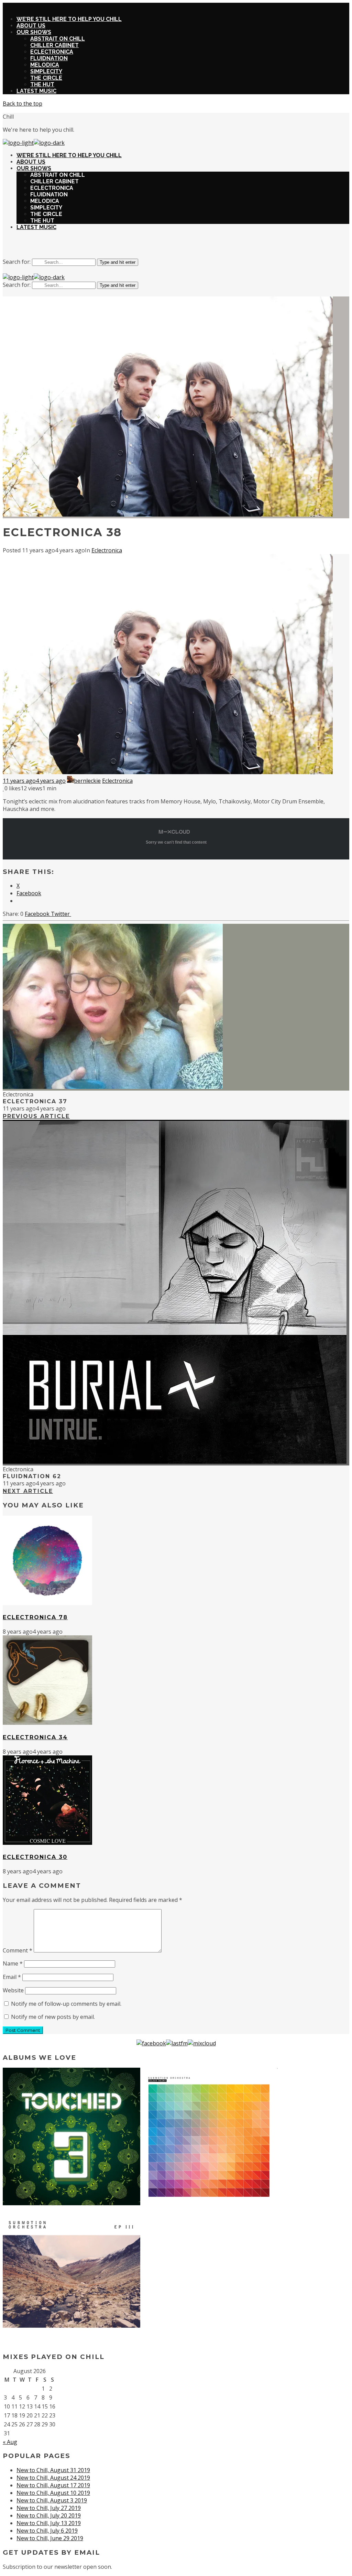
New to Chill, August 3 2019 (52, 2500)
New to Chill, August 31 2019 (53, 2470)
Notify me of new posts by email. (53, 2017)
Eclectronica (107, 550)
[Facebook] (151, 2043)
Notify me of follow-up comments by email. (66, 2004)
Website (13, 1990)
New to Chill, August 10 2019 (53, 2493)
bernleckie (87, 781)
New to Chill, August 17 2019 (53, 2485)
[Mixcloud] (202, 2043)
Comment (18, 1950)
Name (13, 1963)
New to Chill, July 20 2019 (49, 2515)
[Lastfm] (177, 2043)
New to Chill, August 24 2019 (53, 2478)
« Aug (10, 2442)
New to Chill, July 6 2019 (47, 2531)
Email (12, 1977)
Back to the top (23, 104)
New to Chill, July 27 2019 (49, 2508)
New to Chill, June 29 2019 (50, 2538)
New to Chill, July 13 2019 (49, 2523)
